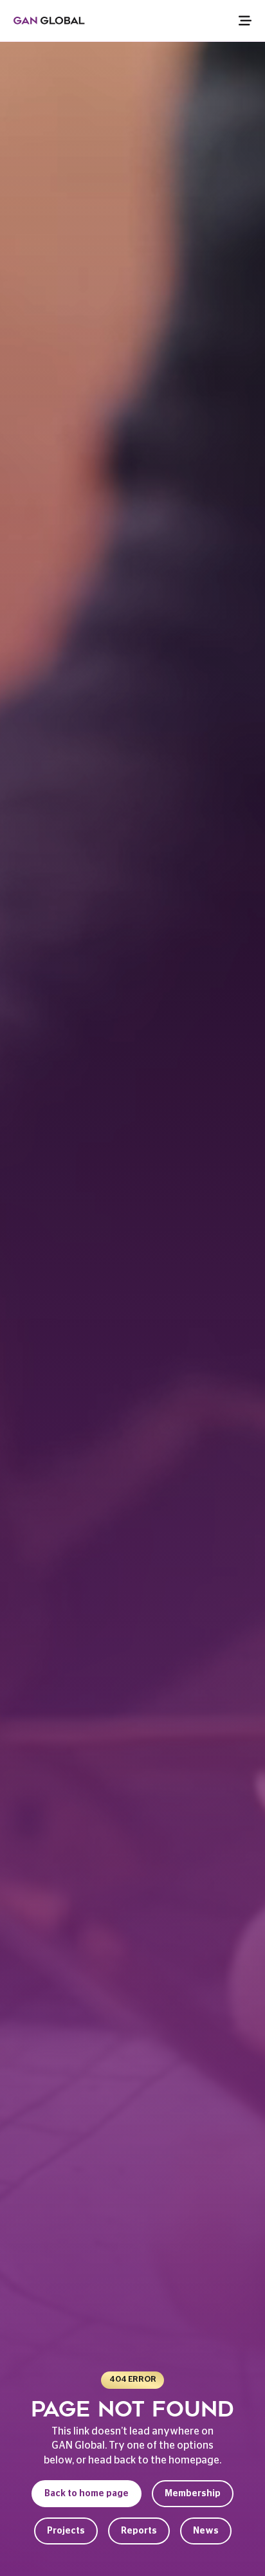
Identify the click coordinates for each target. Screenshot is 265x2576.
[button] (231, 21)
